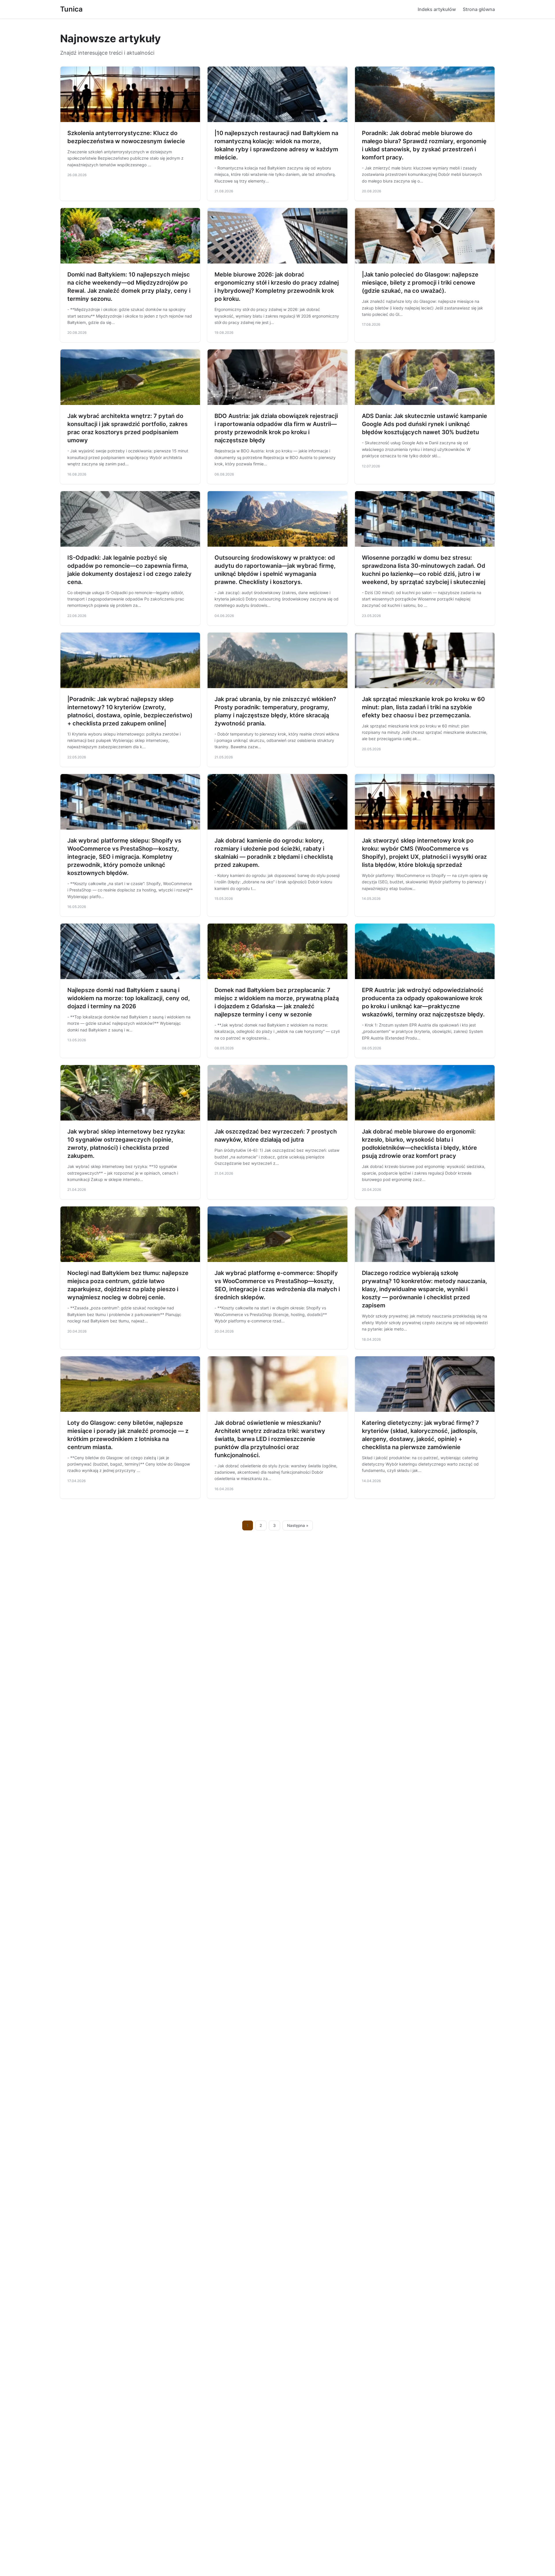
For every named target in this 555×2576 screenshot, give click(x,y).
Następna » (298, 1525)
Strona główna (479, 9)
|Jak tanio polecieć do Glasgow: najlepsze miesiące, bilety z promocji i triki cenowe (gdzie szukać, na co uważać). (420, 283)
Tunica (71, 9)
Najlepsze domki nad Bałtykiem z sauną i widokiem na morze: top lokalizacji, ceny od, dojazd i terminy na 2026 (129, 998)
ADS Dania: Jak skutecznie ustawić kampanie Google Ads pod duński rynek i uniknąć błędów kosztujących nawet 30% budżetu (424, 424)
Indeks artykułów (437, 9)
